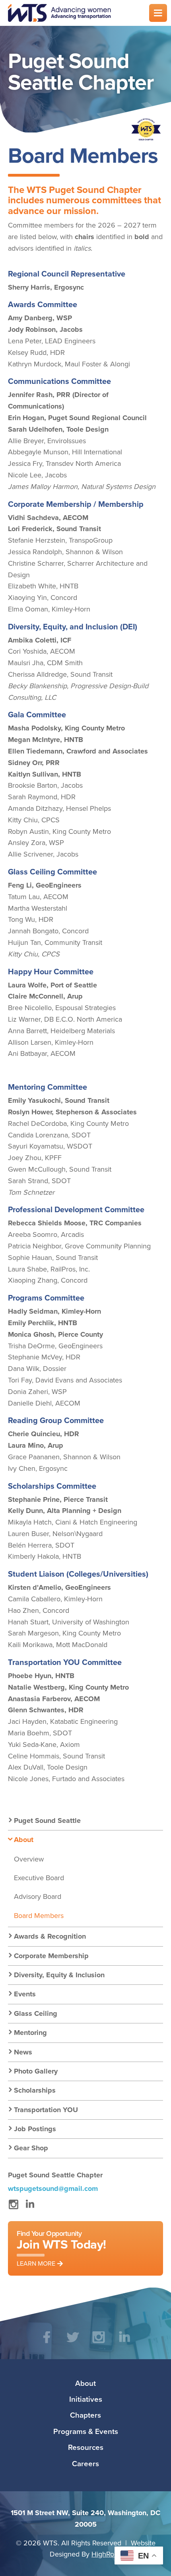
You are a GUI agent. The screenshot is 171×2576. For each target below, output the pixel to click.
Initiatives (86, 2399)
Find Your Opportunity (61, 2248)
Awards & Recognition (50, 1936)
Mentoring (30, 2033)
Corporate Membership (51, 1956)
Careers (85, 2463)
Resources (86, 2447)
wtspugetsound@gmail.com (53, 2189)
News (23, 2052)
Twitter (73, 2343)
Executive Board (39, 1878)
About (24, 1840)
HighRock (106, 2554)
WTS (74, 13)
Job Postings (35, 2129)
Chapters (85, 2415)
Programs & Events (86, 2431)
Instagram (13, 2208)
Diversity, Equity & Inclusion (59, 1975)
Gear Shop (31, 2148)
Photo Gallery (36, 2071)
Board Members (39, 1915)
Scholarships (35, 2090)
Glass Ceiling (36, 2013)
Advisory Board (38, 1896)
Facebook (47, 2343)
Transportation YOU (46, 2110)
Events (25, 1994)
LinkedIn (30, 2208)
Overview (29, 1859)
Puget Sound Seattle (47, 1821)
